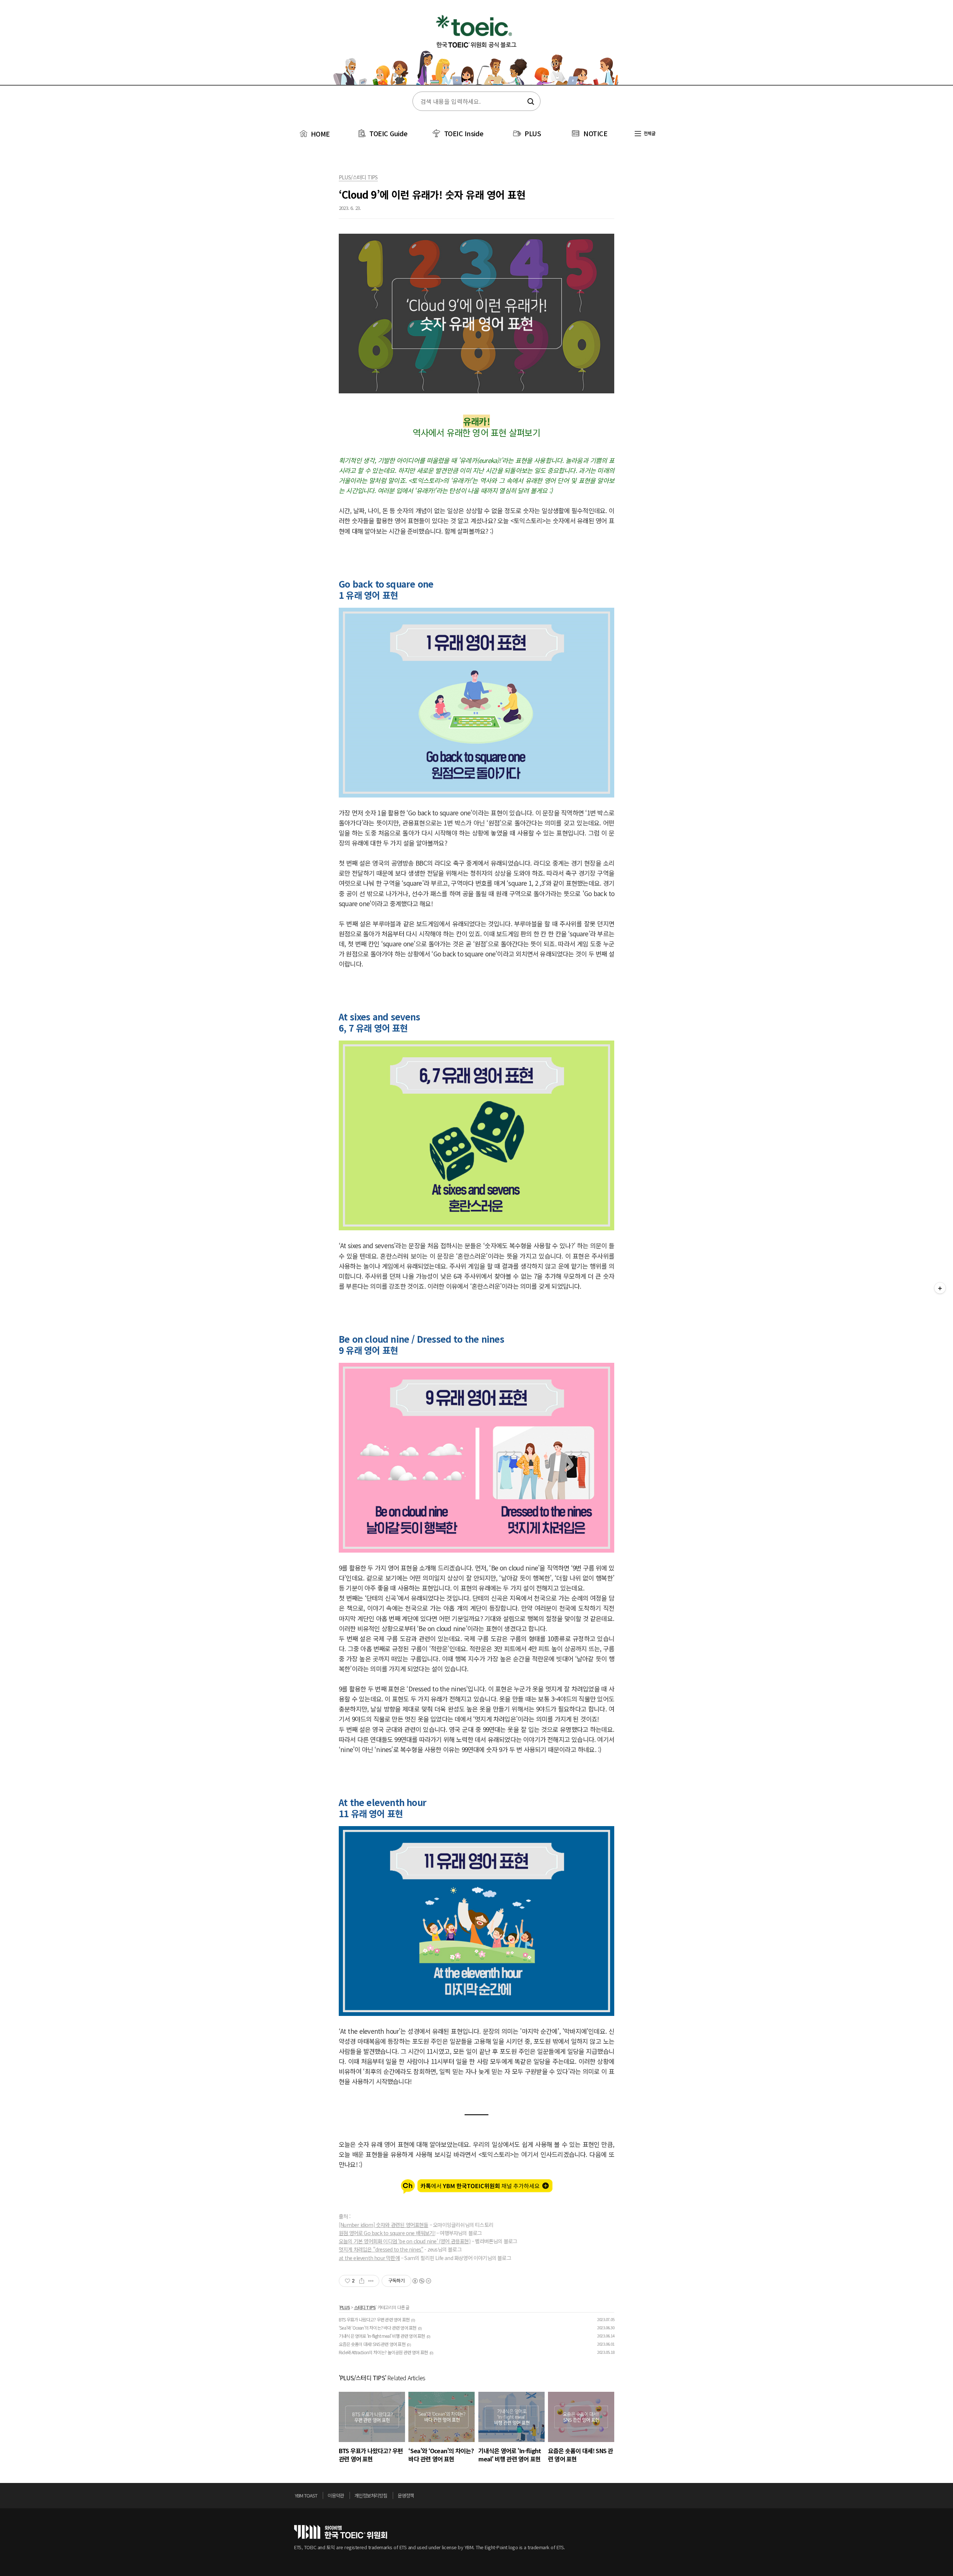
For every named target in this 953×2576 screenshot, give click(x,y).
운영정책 (406, 2495)
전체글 (649, 133)
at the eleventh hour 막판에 (369, 2258)
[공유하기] (362, 2281)
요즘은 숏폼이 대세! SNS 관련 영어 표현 (372, 2344)
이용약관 (336, 2495)
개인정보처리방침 (371, 2495)
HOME (319, 134)
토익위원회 (341, 2532)
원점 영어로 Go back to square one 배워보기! (387, 2233)
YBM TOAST (306, 2495)
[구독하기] (940, 1288)
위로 (657, 2497)
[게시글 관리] (371, 2281)
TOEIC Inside (464, 133)
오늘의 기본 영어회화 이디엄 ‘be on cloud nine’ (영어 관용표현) (405, 2241)
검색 (530, 102)
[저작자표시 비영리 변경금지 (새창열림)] (421, 2281)
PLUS (533, 133)
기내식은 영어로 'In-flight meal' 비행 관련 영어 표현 (382, 2336)
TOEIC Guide (388, 133)
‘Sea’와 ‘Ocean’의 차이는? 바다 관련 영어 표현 (377, 2328)
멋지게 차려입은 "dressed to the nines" (381, 2249)
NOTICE (595, 133)
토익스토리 (476, 48)
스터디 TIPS (365, 2307)
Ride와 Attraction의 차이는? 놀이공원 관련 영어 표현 (383, 2352)
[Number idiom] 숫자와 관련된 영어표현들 (384, 2225)
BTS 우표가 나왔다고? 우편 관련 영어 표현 (374, 2319)
